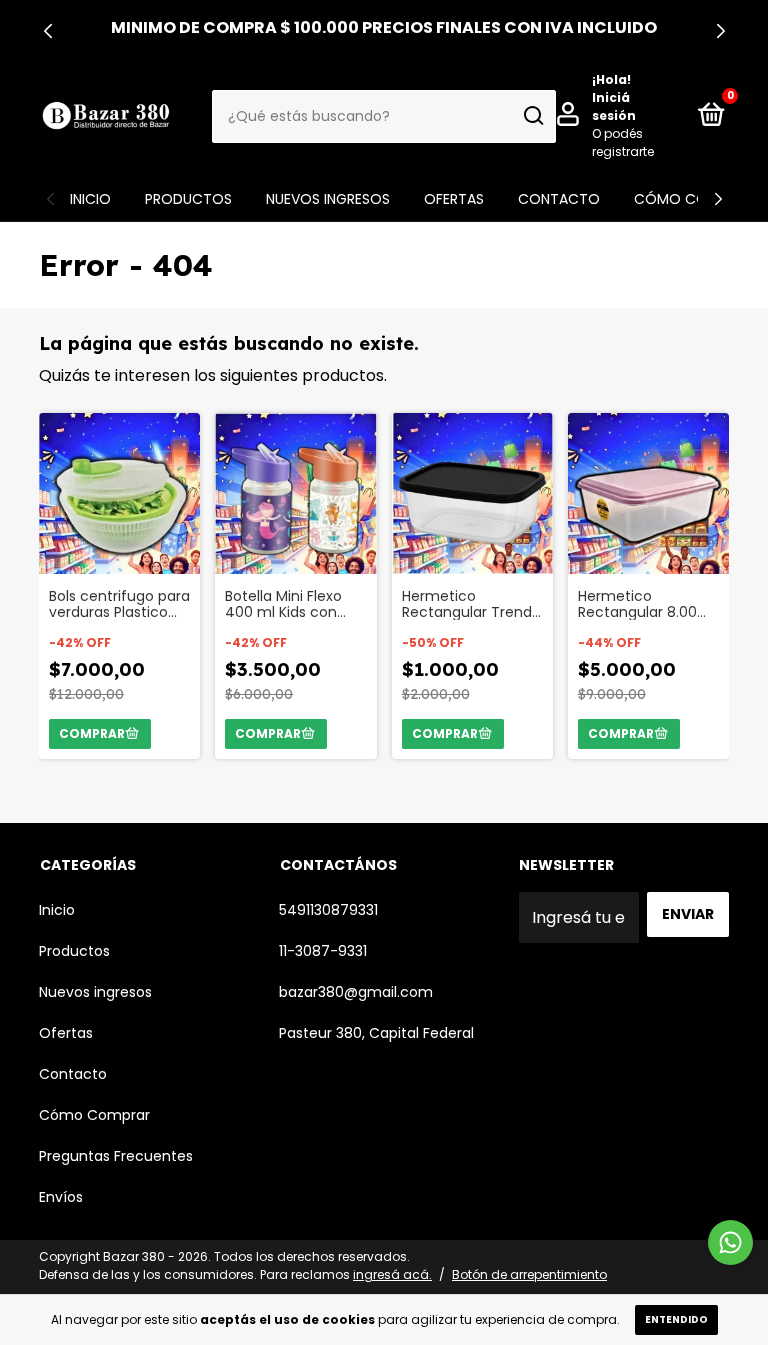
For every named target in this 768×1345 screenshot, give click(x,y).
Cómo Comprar (693, 199)
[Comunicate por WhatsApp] (730, 1242)
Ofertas (454, 199)
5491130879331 (328, 910)
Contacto (559, 199)
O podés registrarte (623, 142)
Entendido (676, 1319)
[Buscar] (532, 116)
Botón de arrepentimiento (529, 1274)
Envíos (61, 1197)
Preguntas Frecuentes (116, 1156)
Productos (188, 199)
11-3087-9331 (323, 951)
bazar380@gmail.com (356, 992)
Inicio (90, 199)
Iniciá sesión (614, 106)
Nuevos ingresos (328, 199)
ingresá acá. (392, 1274)
